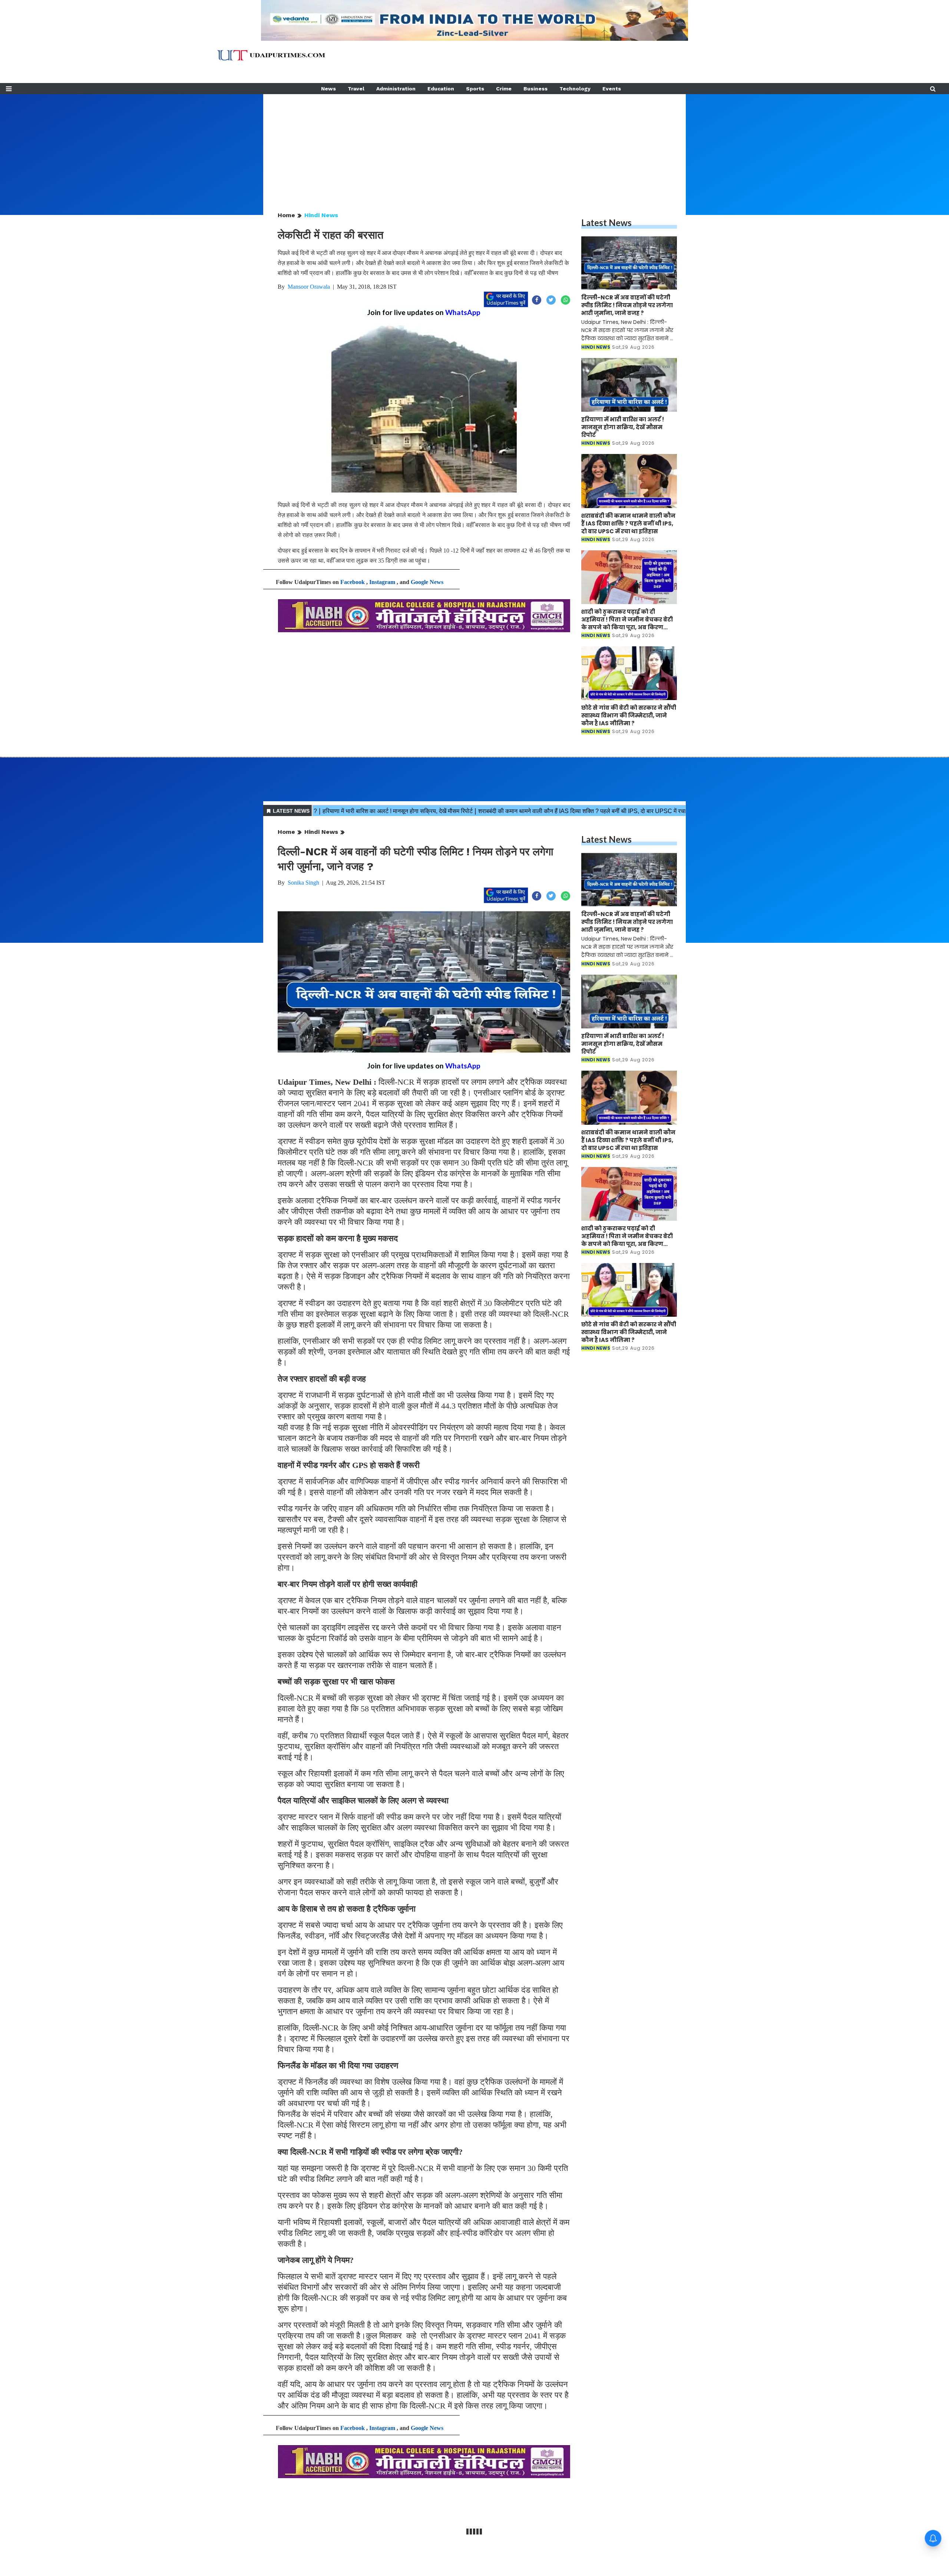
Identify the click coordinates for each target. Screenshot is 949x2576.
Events (612, 89)
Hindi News (321, 215)
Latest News (606, 223)
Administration (396, 89)
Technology (575, 89)
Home (286, 215)
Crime (504, 89)
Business (535, 89)
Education (441, 89)
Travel (356, 89)
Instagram (382, 582)
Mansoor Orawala (309, 287)
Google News (427, 582)
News (328, 89)
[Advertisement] (474, 146)
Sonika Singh (303, 883)
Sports (475, 89)
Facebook (353, 582)
